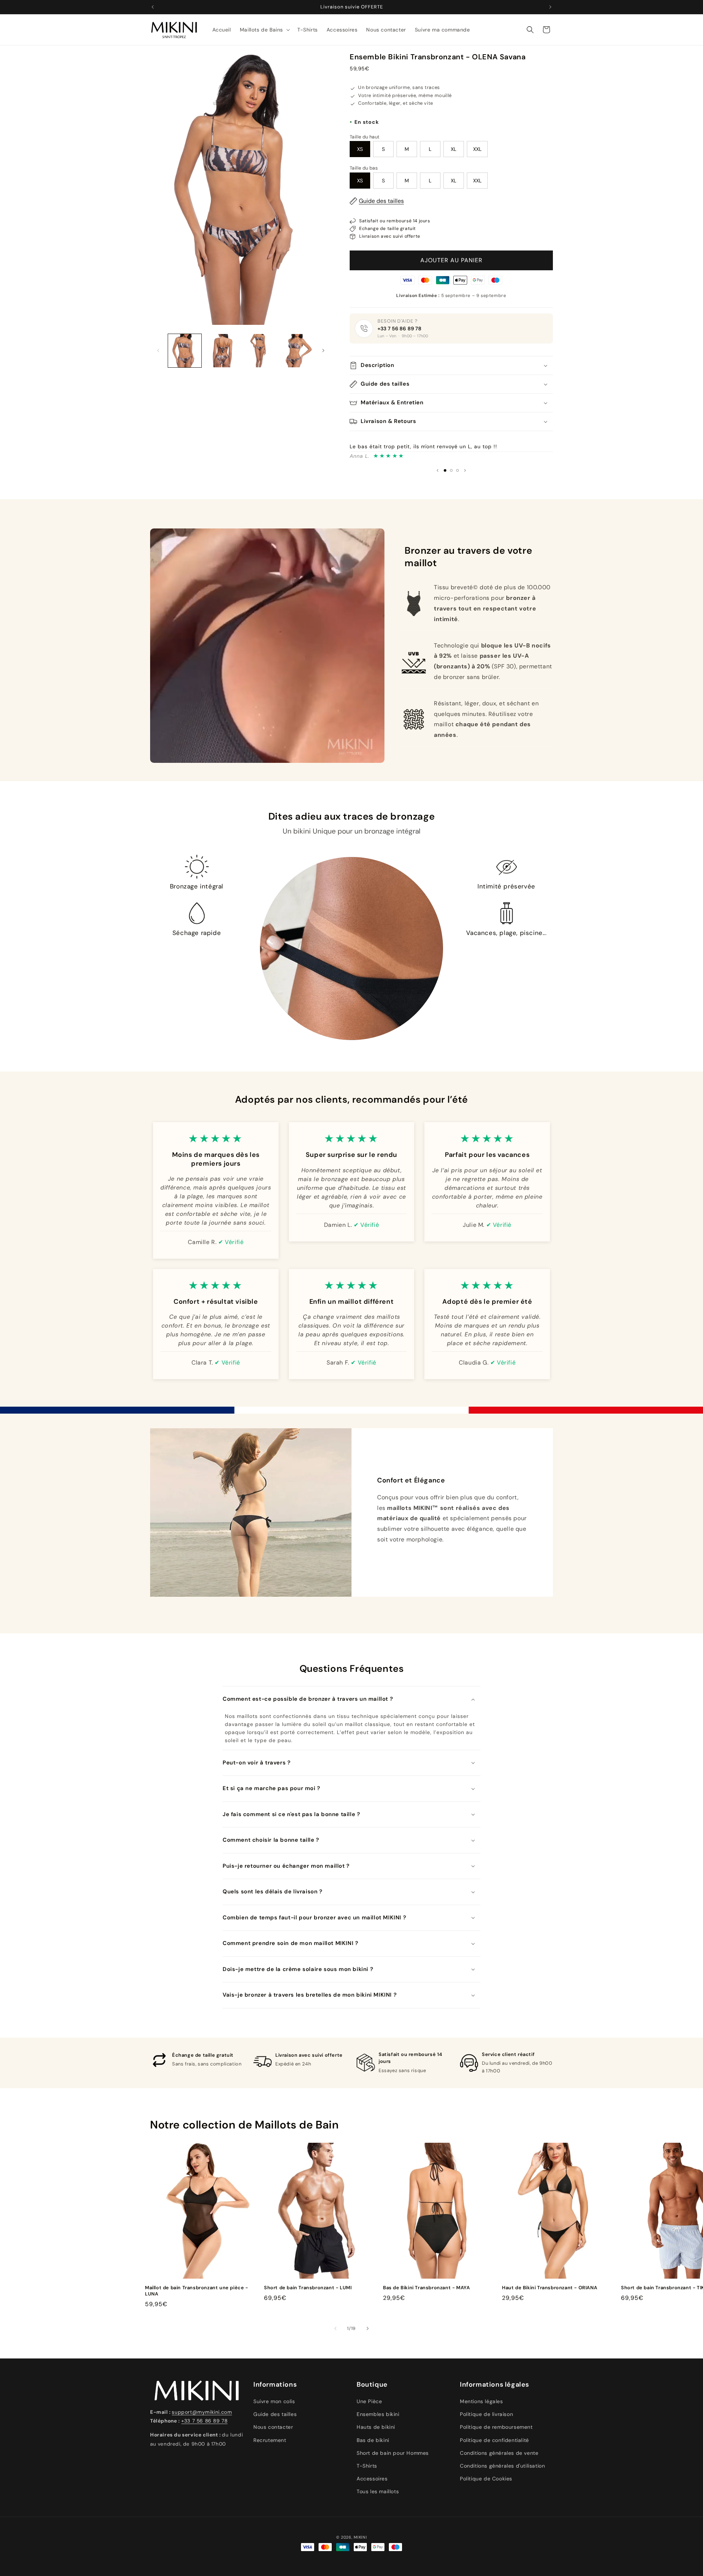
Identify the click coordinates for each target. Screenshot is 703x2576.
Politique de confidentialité (494, 2440)
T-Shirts (367, 2466)
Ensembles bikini (378, 2414)
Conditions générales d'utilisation (502, 2466)
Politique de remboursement (496, 2427)
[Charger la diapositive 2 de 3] (451, 470)
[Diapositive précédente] (438, 470)
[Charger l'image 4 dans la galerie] (296, 351)
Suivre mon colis (274, 2401)
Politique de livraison (486, 2414)
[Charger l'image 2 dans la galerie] (222, 351)
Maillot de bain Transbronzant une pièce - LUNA (197, 2291)
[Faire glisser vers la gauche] (158, 350)
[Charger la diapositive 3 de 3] (457, 470)
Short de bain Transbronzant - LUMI (308, 2288)
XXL (477, 149)
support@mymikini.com (202, 2412)
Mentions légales (481, 2401)
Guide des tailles (381, 201)
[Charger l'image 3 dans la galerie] (259, 351)
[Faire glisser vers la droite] (323, 350)
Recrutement (270, 2440)
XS (360, 149)
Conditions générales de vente (499, 2453)
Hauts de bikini (376, 2427)
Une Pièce (369, 2401)
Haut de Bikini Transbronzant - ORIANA (550, 2288)
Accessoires (372, 2479)
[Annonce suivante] (550, 7)
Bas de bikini (373, 2440)
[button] (264, 30)
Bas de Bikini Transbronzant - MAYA (426, 2288)
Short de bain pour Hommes (393, 2453)
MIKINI (360, 2537)
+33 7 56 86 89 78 (399, 329)
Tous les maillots (378, 2491)
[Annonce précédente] (153, 7)
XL (453, 149)
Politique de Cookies (486, 2479)
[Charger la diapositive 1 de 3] (445, 470)
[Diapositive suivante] (465, 470)
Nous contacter (273, 2427)
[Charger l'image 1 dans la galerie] (185, 351)
